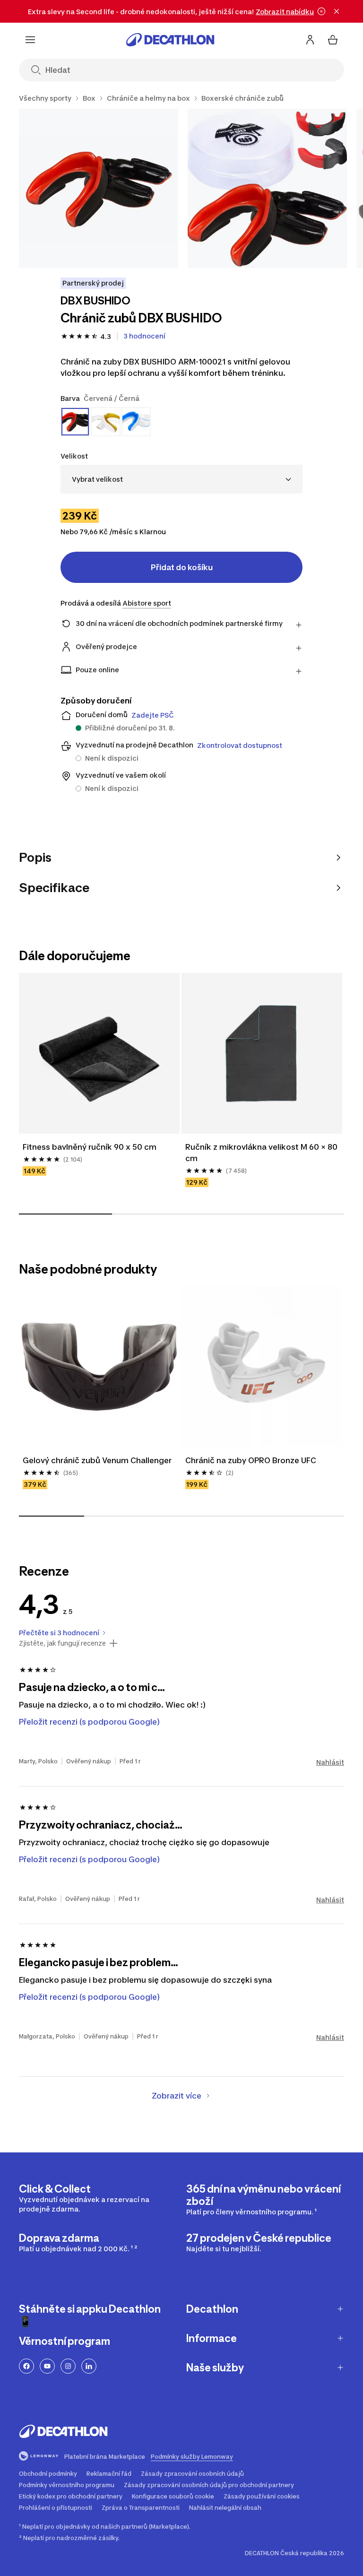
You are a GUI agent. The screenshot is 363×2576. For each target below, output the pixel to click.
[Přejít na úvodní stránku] (170, 40)
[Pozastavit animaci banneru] (321, 11)
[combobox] (181, 479)
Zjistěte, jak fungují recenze (62, 1643)
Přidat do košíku (182, 567)
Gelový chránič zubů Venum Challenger (97, 1460)
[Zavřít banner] (337, 11)
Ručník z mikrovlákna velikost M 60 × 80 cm (261, 1153)
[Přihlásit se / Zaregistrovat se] (310, 40)
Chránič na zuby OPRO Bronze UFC (251, 1460)
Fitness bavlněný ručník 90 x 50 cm (90, 1147)
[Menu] (30, 40)
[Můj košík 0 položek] (333, 40)
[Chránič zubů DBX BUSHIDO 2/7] (267, 188)
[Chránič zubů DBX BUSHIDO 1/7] (99, 188)
